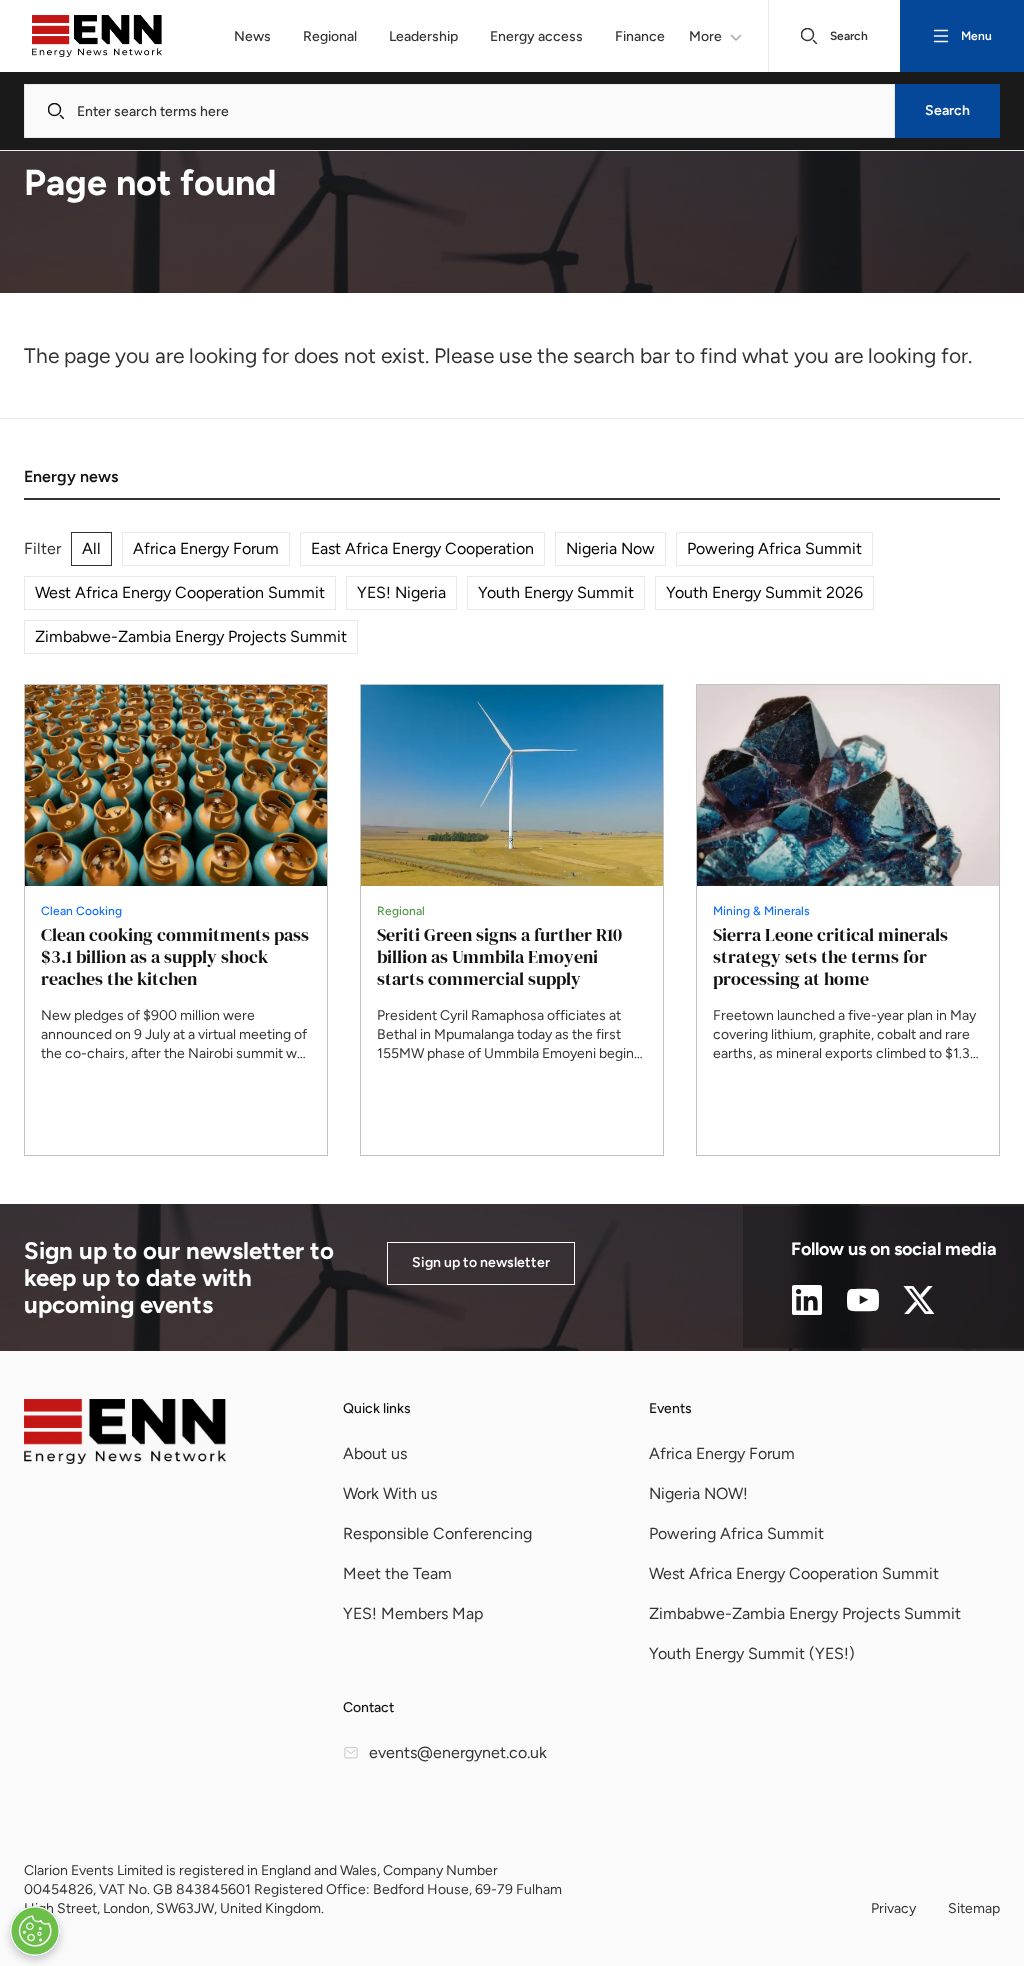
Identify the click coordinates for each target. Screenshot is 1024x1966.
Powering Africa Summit (774, 548)
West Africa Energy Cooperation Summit (180, 592)
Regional (330, 36)
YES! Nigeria (401, 592)
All (91, 548)
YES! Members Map (413, 1613)
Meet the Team (397, 1573)
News (252, 36)
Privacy (893, 1908)
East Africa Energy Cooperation (422, 548)
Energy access (536, 36)
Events (670, 1408)
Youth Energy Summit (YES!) (752, 1653)
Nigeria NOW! (698, 1493)
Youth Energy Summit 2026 (764, 592)
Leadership (423, 36)
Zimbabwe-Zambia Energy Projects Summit (191, 636)
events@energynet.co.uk (458, 1752)
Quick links (377, 1408)
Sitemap (974, 1908)
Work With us (390, 1493)
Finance (640, 36)
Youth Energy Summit (556, 592)
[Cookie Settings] (35, 1931)
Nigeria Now (610, 548)
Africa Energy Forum (206, 548)
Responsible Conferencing (437, 1533)
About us (375, 1453)
